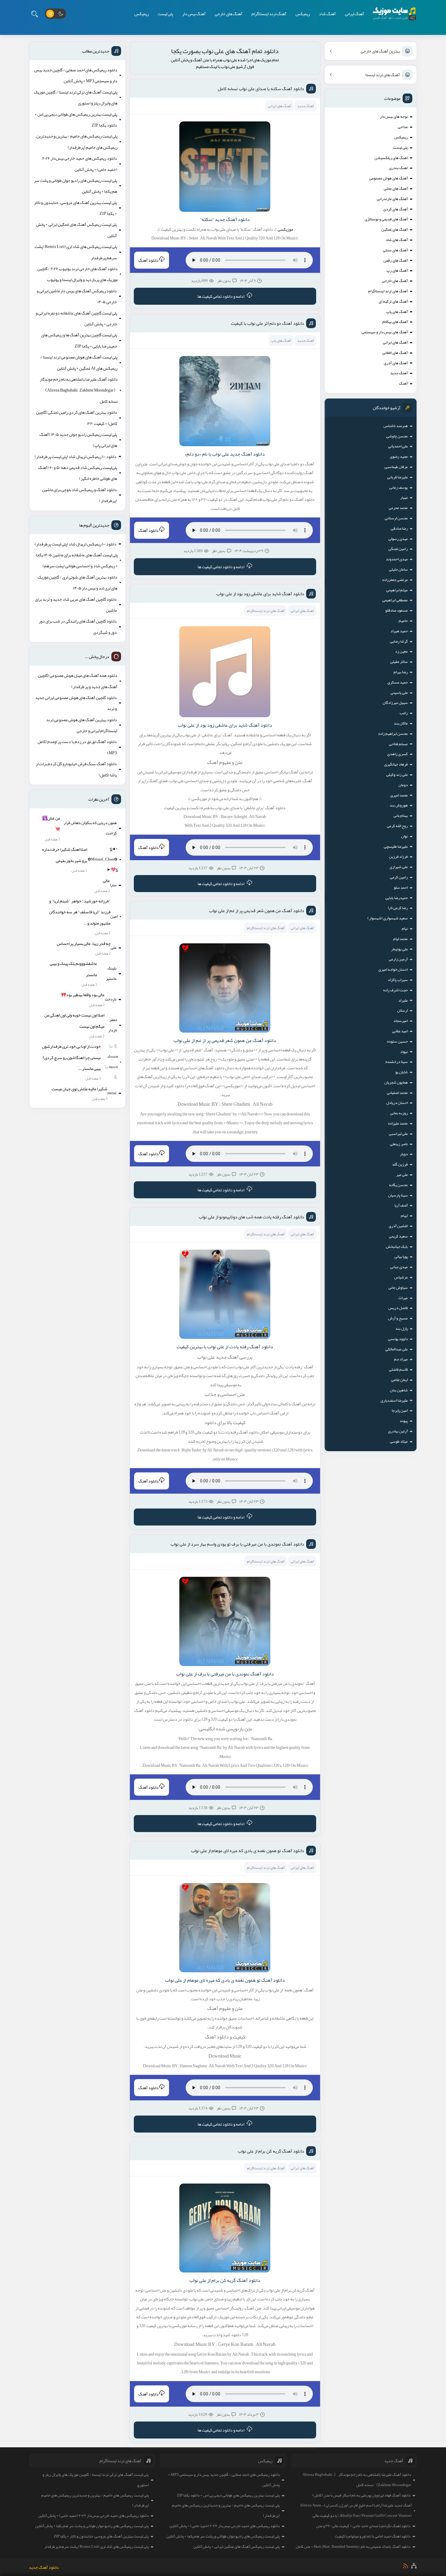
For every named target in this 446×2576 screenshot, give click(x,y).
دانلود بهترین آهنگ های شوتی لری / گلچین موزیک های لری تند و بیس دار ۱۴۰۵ (78, 582)
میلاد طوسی (399, 1441)
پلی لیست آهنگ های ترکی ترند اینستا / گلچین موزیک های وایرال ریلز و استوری (76, 97)
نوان (404, 836)
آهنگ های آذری (396, 363)
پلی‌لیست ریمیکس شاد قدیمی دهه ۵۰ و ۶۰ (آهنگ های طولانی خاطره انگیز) (78, 473)
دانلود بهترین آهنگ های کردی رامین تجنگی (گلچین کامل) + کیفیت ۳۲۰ (77, 418)
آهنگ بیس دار (194, 14)
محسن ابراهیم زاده (393, 734)
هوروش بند (399, 805)
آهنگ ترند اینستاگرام (269, 14)
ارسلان (402, 1010)
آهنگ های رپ (397, 270)
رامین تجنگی (398, 549)
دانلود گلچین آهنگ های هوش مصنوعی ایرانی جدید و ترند (76, 703)
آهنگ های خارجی (229, 14)
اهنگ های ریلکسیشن (391, 158)
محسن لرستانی (396, 518)
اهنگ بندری (398, 168)
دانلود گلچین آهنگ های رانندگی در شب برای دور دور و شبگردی (78, 626)
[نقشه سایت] (414, 2566)
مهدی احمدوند (397, 559)
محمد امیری (399, 795)
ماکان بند (401, 723)
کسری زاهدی (397, 754)
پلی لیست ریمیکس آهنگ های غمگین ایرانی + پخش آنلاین (76, 230)
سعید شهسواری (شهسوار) (388, 918)
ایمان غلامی (399, 1380)
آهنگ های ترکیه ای (393, 301)
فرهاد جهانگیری (396, 764)
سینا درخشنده (397, 1062)
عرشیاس (401, 1277)
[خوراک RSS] (405, 2566)
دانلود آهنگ (149, 260)
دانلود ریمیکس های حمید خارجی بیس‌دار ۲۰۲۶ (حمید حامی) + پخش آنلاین (80, 164)
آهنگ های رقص (396, 260)
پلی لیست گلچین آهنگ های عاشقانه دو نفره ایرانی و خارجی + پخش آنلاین (76, 318)
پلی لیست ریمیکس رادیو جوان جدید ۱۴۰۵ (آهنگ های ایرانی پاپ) (78, 440)
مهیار (404, 497)
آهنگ (403, 383)
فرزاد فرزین (398, 857)
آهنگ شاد (327, 14)
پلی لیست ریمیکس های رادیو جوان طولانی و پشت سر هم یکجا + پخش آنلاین (76, 186)
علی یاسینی (399, 693)
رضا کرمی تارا (398, 908)
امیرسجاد (401, 1021)
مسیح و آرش (398, 1318)
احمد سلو (401, 888)
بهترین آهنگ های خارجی (380, 51)
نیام (405, 928)
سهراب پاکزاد (398, 980)
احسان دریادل (397, 1103)
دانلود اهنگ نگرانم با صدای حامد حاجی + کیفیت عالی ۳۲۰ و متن (363, 2526)
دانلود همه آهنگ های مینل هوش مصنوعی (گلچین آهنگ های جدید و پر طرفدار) (78, 681)
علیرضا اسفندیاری (394, 1400)
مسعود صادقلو (397, 610)
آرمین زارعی (398, 959)
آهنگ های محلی (396, 188)
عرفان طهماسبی (396, 467)
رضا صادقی (399, 528)
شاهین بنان (399, 1390)
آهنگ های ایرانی (395, 342)
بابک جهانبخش (397, 1247)
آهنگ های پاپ (397, 312)
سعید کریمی (398, 1236)
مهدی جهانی (399, 1267)
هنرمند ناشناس (396, 426)
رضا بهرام (401, 672)
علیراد (403, 1000)
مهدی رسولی (398, 539)
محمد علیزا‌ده (398, 1123)
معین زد (401, 651)
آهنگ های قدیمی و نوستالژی (386, 219)
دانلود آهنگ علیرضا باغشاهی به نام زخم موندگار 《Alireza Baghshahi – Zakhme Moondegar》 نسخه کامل (79, 390)
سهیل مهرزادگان (395, 703)
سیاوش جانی (398, 1288)
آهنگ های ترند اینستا (383, 75)
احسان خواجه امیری (393, 969)
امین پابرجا (400, 1410)
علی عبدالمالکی (397, 1349)
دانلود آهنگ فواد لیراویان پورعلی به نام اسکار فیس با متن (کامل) (362, 2495)
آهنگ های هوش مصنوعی (389, 178)
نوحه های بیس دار (394, 117)
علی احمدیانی (398, 446)
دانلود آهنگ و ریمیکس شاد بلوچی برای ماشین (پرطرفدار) (79, 495)
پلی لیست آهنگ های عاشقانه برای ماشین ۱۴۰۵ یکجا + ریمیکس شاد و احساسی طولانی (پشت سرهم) (77, 560)
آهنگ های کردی (395, 209)
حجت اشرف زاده (395, 990)
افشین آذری (398, 1226)
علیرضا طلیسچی (396, 847)
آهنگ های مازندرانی (392, 199)
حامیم (403, 621)
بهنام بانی (401, 816)
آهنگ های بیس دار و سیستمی (385, 332)
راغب (404, 713)
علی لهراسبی (398, 1134)
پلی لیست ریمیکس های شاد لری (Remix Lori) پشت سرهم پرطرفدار (76, 252)
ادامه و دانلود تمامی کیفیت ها (221, 296)
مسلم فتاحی (398, 744)
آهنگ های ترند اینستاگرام (388, 291)
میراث (403, 1298)
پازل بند (402, 1329)
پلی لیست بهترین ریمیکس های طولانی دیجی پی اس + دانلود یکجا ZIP (76, 120)
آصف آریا (401, 1205)
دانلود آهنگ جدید (44, 2567)
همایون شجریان (396, 1082)
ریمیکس (303, 14)
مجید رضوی (399, 456)
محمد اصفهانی (397, 1093)
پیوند (404, 1421)
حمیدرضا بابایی (397, 898)
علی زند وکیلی (397, 775)
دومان (403, 785)
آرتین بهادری (398, 1431)
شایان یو (402, 1072)
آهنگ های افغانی (395, 353)
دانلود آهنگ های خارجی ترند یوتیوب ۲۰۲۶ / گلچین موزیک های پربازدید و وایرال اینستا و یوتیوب (78, 274)
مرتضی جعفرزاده (395, 580)
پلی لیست (165, 14)
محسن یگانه (398, 1185)
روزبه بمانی (399, 1113)
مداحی (403, 127)
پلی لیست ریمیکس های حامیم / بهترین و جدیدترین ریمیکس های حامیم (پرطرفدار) (77, 141)
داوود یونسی (398, 1339)
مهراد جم (401, 1359)
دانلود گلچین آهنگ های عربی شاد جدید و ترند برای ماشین (76, 605)
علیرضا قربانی (397, 477)
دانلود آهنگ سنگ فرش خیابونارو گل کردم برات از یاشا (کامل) (76, 769)
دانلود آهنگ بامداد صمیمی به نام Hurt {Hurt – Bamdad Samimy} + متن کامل (353, 2547)
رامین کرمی (399, 877)
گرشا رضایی (399, 641)
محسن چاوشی (397, 436)
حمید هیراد (399, 631)
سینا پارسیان (398, 1195)
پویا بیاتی (401, 1257)
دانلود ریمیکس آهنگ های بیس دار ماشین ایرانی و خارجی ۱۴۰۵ (77, 296)
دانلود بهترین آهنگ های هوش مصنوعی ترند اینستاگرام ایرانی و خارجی (82, 725)
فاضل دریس (398, 1308)
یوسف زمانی (399, 487)
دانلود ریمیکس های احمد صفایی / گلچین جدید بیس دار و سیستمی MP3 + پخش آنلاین (76, 75)
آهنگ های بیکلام (395, 322)
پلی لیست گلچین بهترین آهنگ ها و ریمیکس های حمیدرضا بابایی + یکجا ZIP (79, 340)
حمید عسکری (398, 682)
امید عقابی (400, 1031)
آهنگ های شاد (397, 240)
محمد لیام (400, 939)
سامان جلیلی (398, 569)
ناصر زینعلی (399, 1144)
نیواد (404, 1052)
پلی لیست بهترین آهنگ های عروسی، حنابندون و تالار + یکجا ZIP (75, 208)
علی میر (402, 1175)
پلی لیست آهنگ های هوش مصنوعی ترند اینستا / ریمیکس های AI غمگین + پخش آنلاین (79, 362)
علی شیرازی (399, 867)
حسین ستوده (397, 1041)
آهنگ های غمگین (395, 229)
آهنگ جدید (399, 373)
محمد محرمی (398, 508)
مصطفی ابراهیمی (395, 600)
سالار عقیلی (399, 662)
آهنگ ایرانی (355, 14)
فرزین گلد (400, 1164)
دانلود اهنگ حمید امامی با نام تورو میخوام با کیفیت (373, 2536)
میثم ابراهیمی (397, 590)
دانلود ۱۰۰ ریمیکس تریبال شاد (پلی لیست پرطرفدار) (76, 456)
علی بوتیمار (399, 949)
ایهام (404, 1216)
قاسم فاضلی (398, 1369)
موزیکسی (285, 229)
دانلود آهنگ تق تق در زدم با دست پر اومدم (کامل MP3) (77, 747)
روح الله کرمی (397, 826)
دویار (404, 1154)
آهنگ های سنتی (395, 250)
